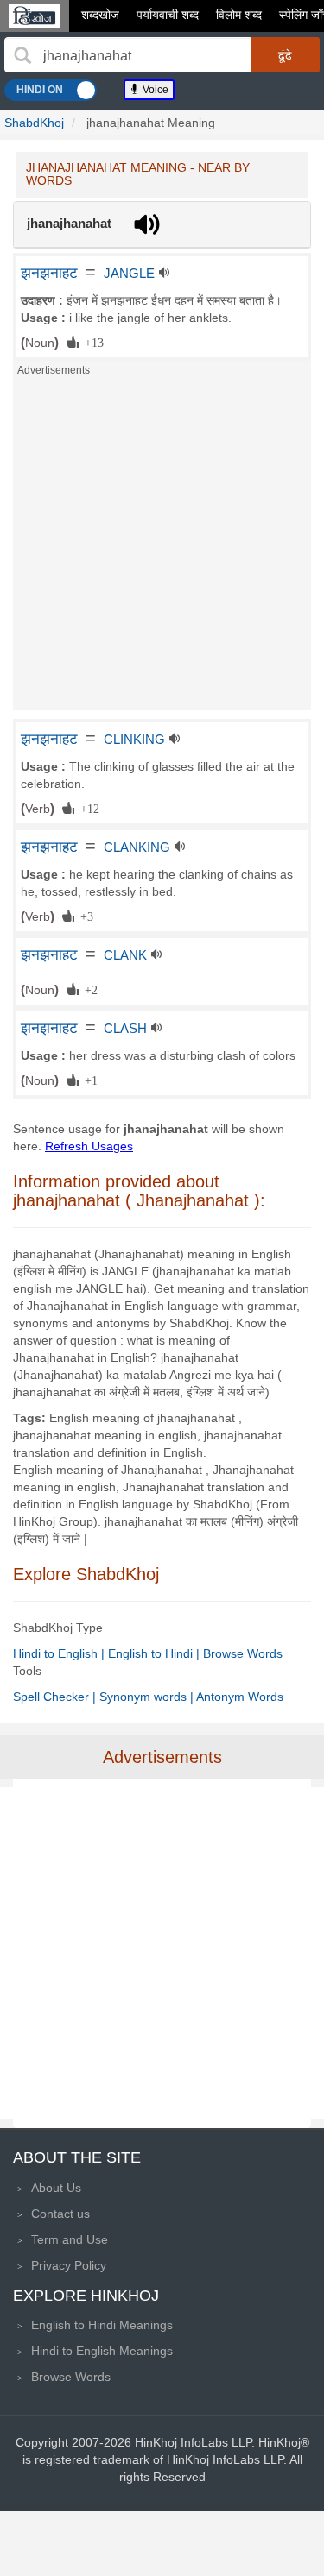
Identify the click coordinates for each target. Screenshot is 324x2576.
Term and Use (70, 2239)
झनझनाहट (49, 273)
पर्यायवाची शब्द (168, 15)
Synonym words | (148, 1697)
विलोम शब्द (239, 15)
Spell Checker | (56, 1697)
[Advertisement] (162, 548)
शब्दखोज (100, 15)
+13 (91, 342)
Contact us (60, 2214)
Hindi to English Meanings (102, 2351)
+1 (88, 1080)
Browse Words (243, 1653)
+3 (84, 916)
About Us (56, 2188)
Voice (154, 90)
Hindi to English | (60, 1653)
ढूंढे (285, 55)
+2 (88, 989)
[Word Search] (22, 55)
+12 (87, 808)
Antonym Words (240, 1697)
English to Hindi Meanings (102, 2325)
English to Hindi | (156, 1653)
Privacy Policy (69, 2265)
